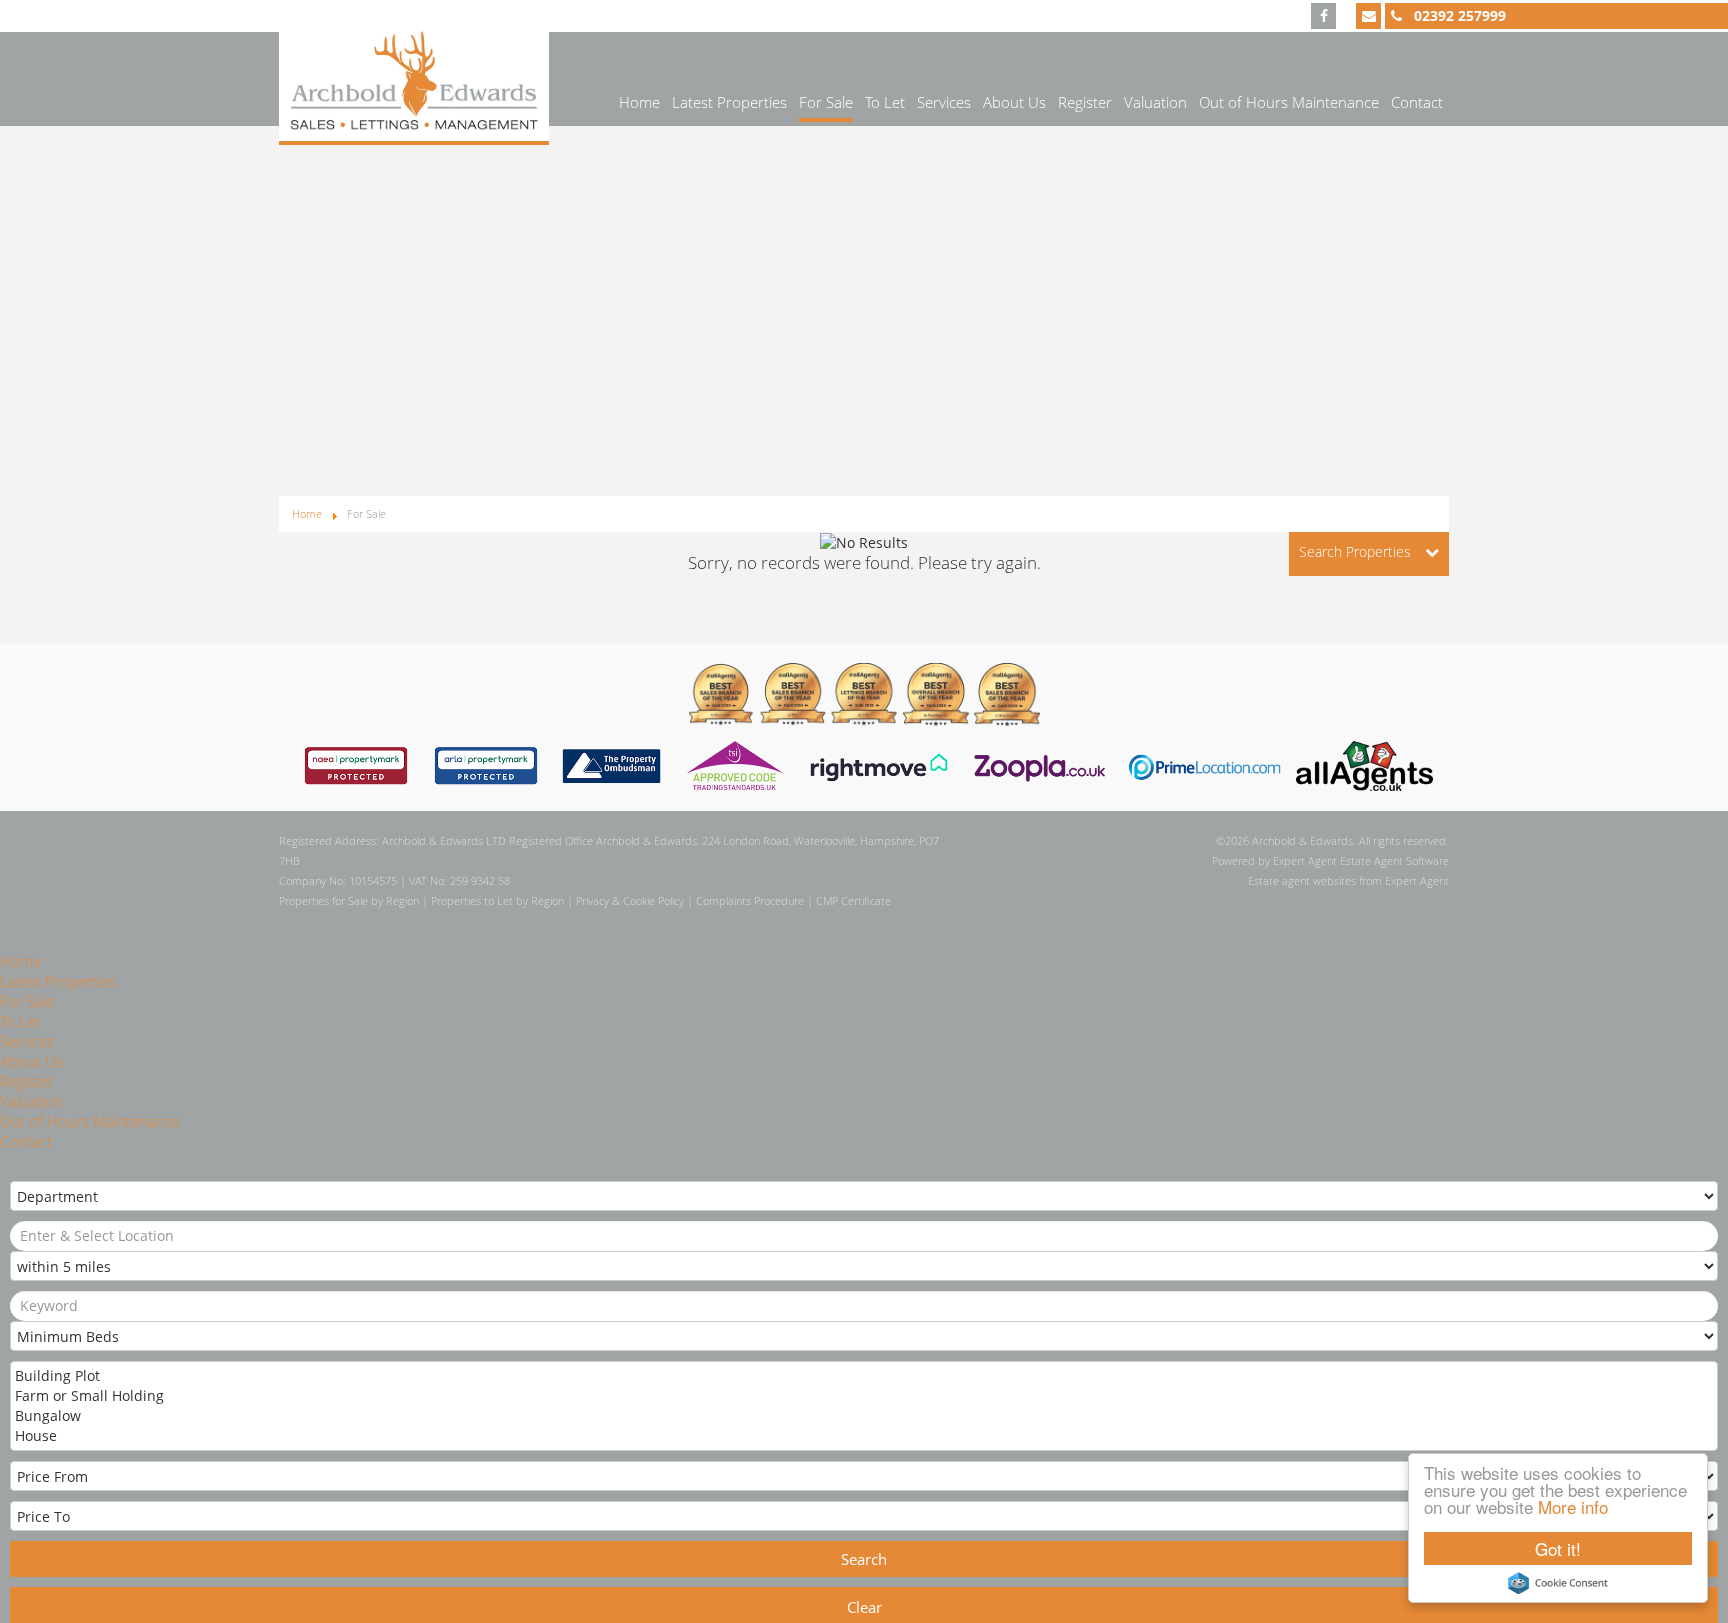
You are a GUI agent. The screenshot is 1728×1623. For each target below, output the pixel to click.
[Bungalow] (862, 1416)
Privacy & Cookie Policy (630, 900)
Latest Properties (729, 102)
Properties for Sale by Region (349, 900)
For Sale (826, 102)
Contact (1417, 102)
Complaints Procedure (750, 900)
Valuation (1155, 102)
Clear (864, 1607)
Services (944, 102)
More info (1573, 1506)
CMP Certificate (853, 900)
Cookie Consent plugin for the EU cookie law (1558, 1583)
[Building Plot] (862, 1376)
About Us (1014, 102)
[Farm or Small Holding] (862, 1396)
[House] (862, 1436)
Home (639, 102)
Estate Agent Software (1394, 860)
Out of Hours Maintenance (1289, 102)
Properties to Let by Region (497, 900)
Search (864, 1559)
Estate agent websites (1302, 880)
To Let (885, 102)
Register (1085, 102)
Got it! (1558, 1548)
